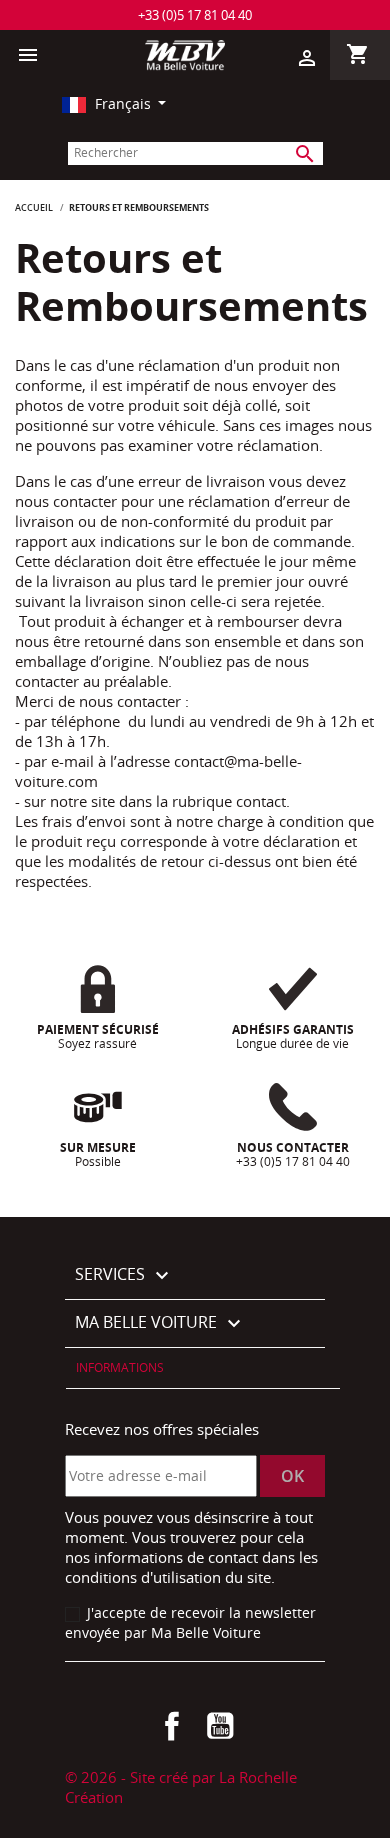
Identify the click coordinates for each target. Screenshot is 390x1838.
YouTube (220, 1726)
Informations (120, 1367)
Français (123, 103)
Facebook (172, 1726)
